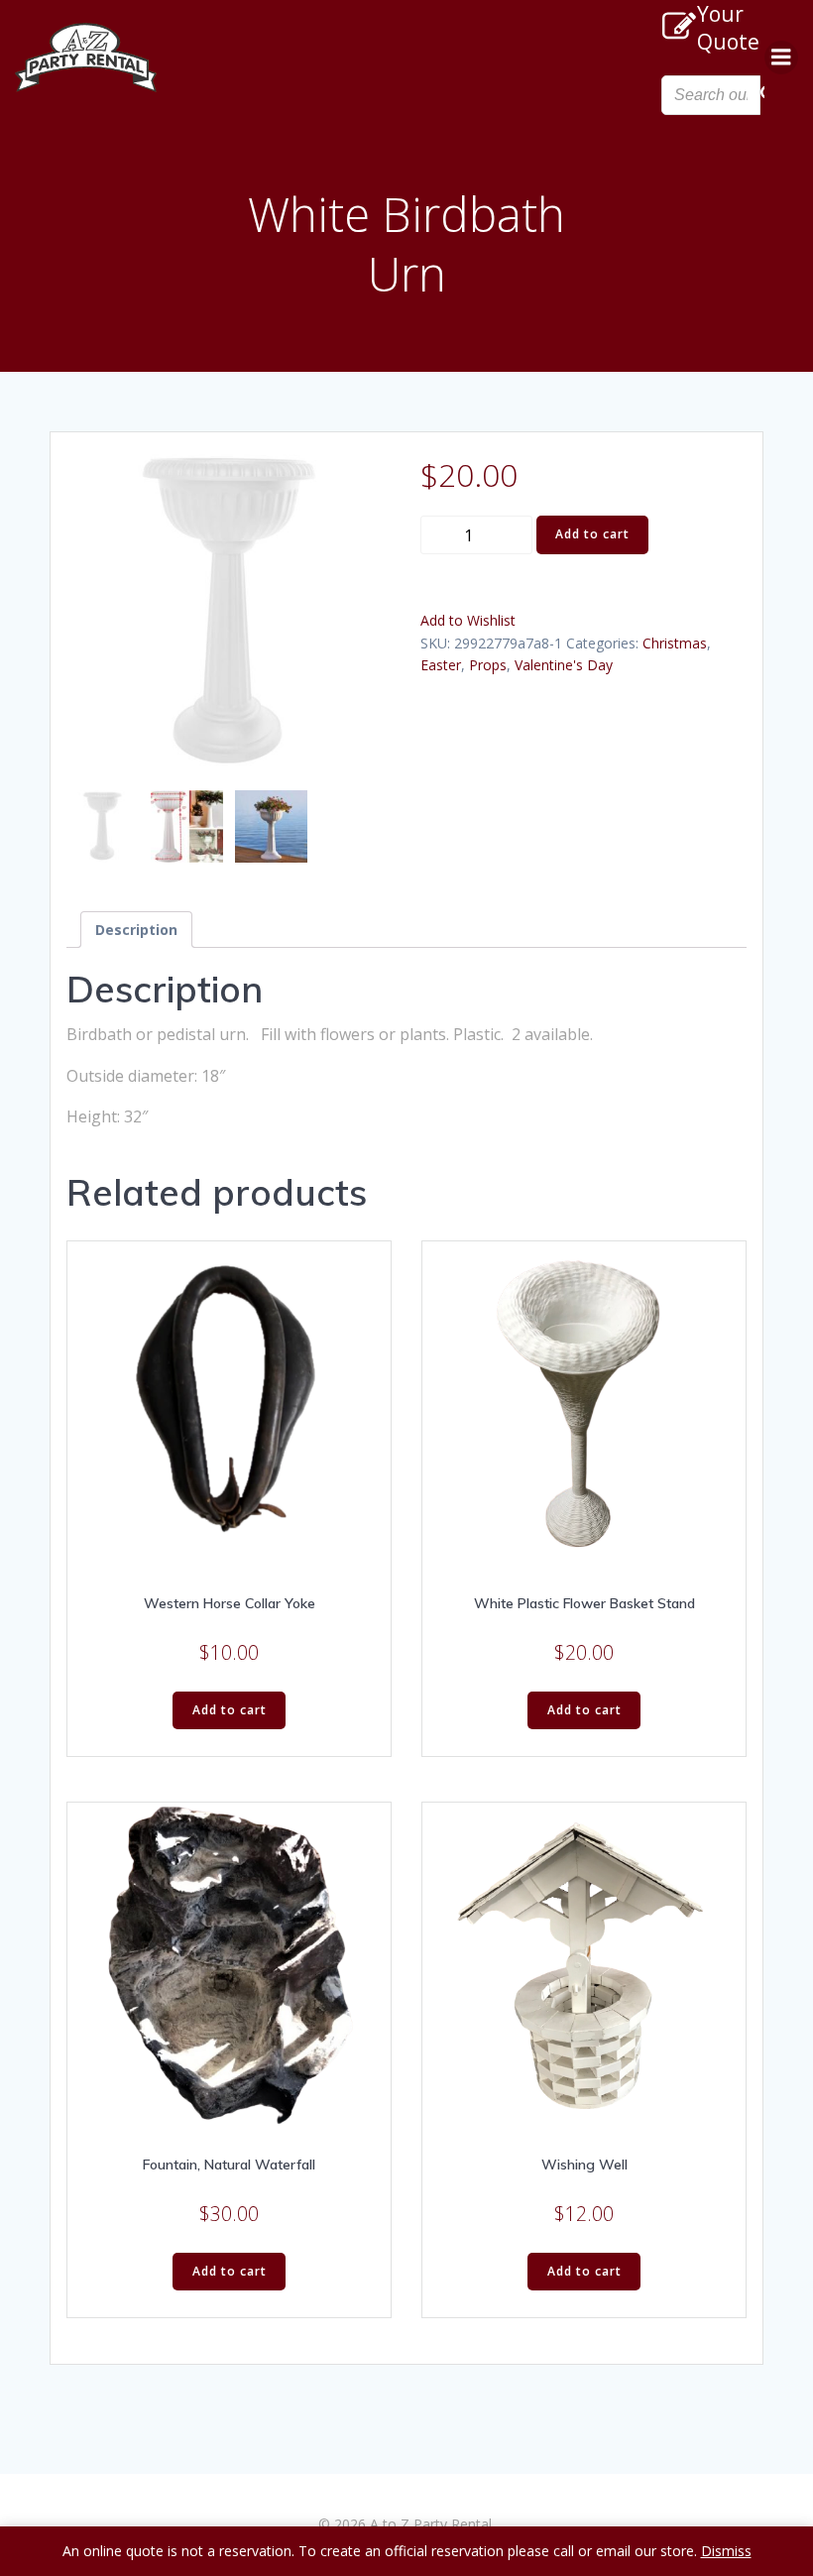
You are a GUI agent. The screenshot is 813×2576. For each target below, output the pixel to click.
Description (136, 930)
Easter (441, 665)
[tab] (136, 930)
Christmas (675, 643)
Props (488, 665)
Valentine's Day (564, 665)
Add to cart (592, 534)
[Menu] (781, 58)
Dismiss (726, 2551)
